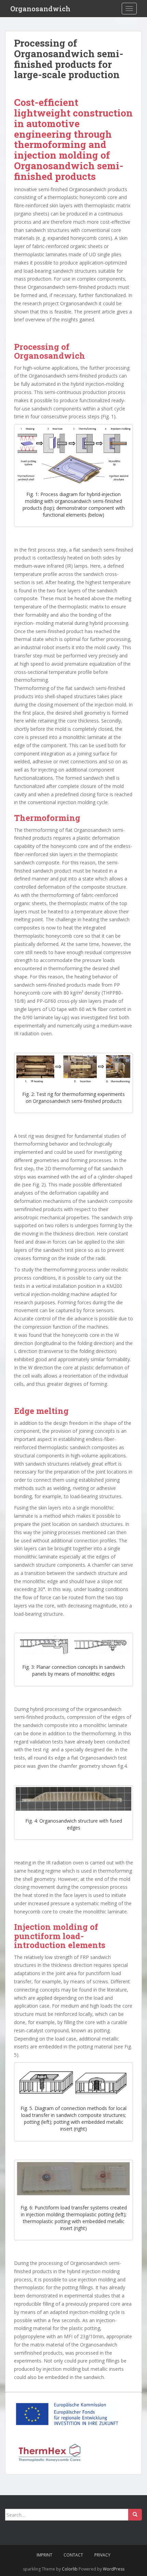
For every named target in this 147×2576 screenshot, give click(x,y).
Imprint (44, 2555)
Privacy (102, 2555)
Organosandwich (40, 9)
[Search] (135, 2515)
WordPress (114, 2569)
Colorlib (70, 2569)
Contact (73, 2555)
